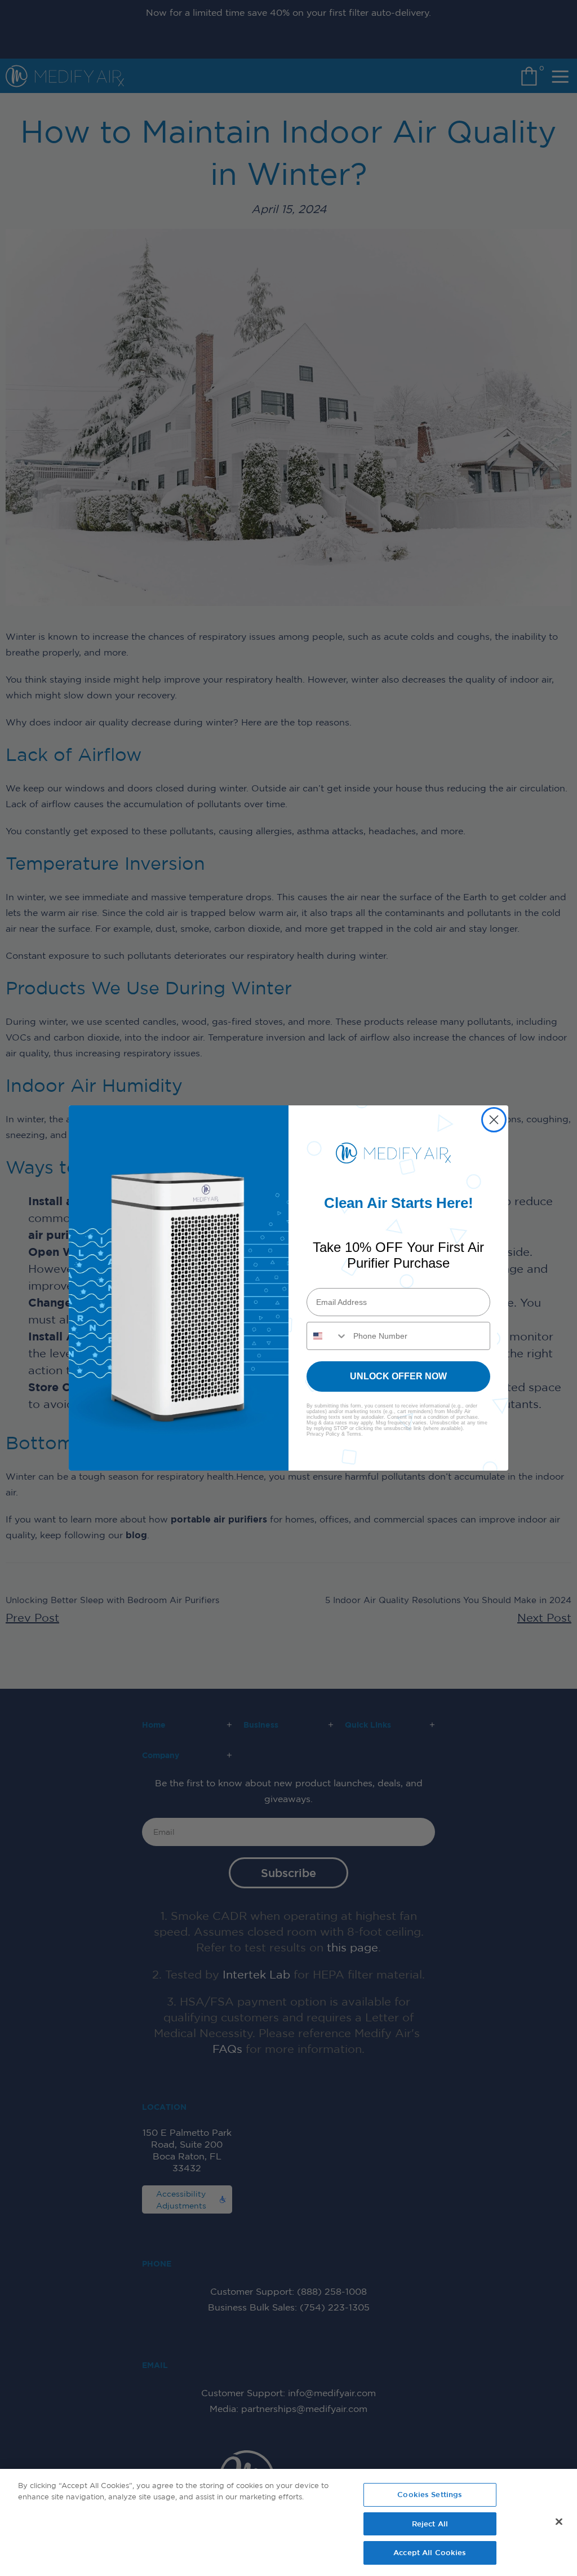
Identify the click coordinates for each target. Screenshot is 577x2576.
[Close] (559, 2522)
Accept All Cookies (430, 2552)
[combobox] (327, 1336)
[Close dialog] (494, 1120)
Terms (354, 1434)
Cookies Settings (430, 2494)
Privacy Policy (323, 1434)
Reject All (430, 2524)
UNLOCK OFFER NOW (398, 1376)
